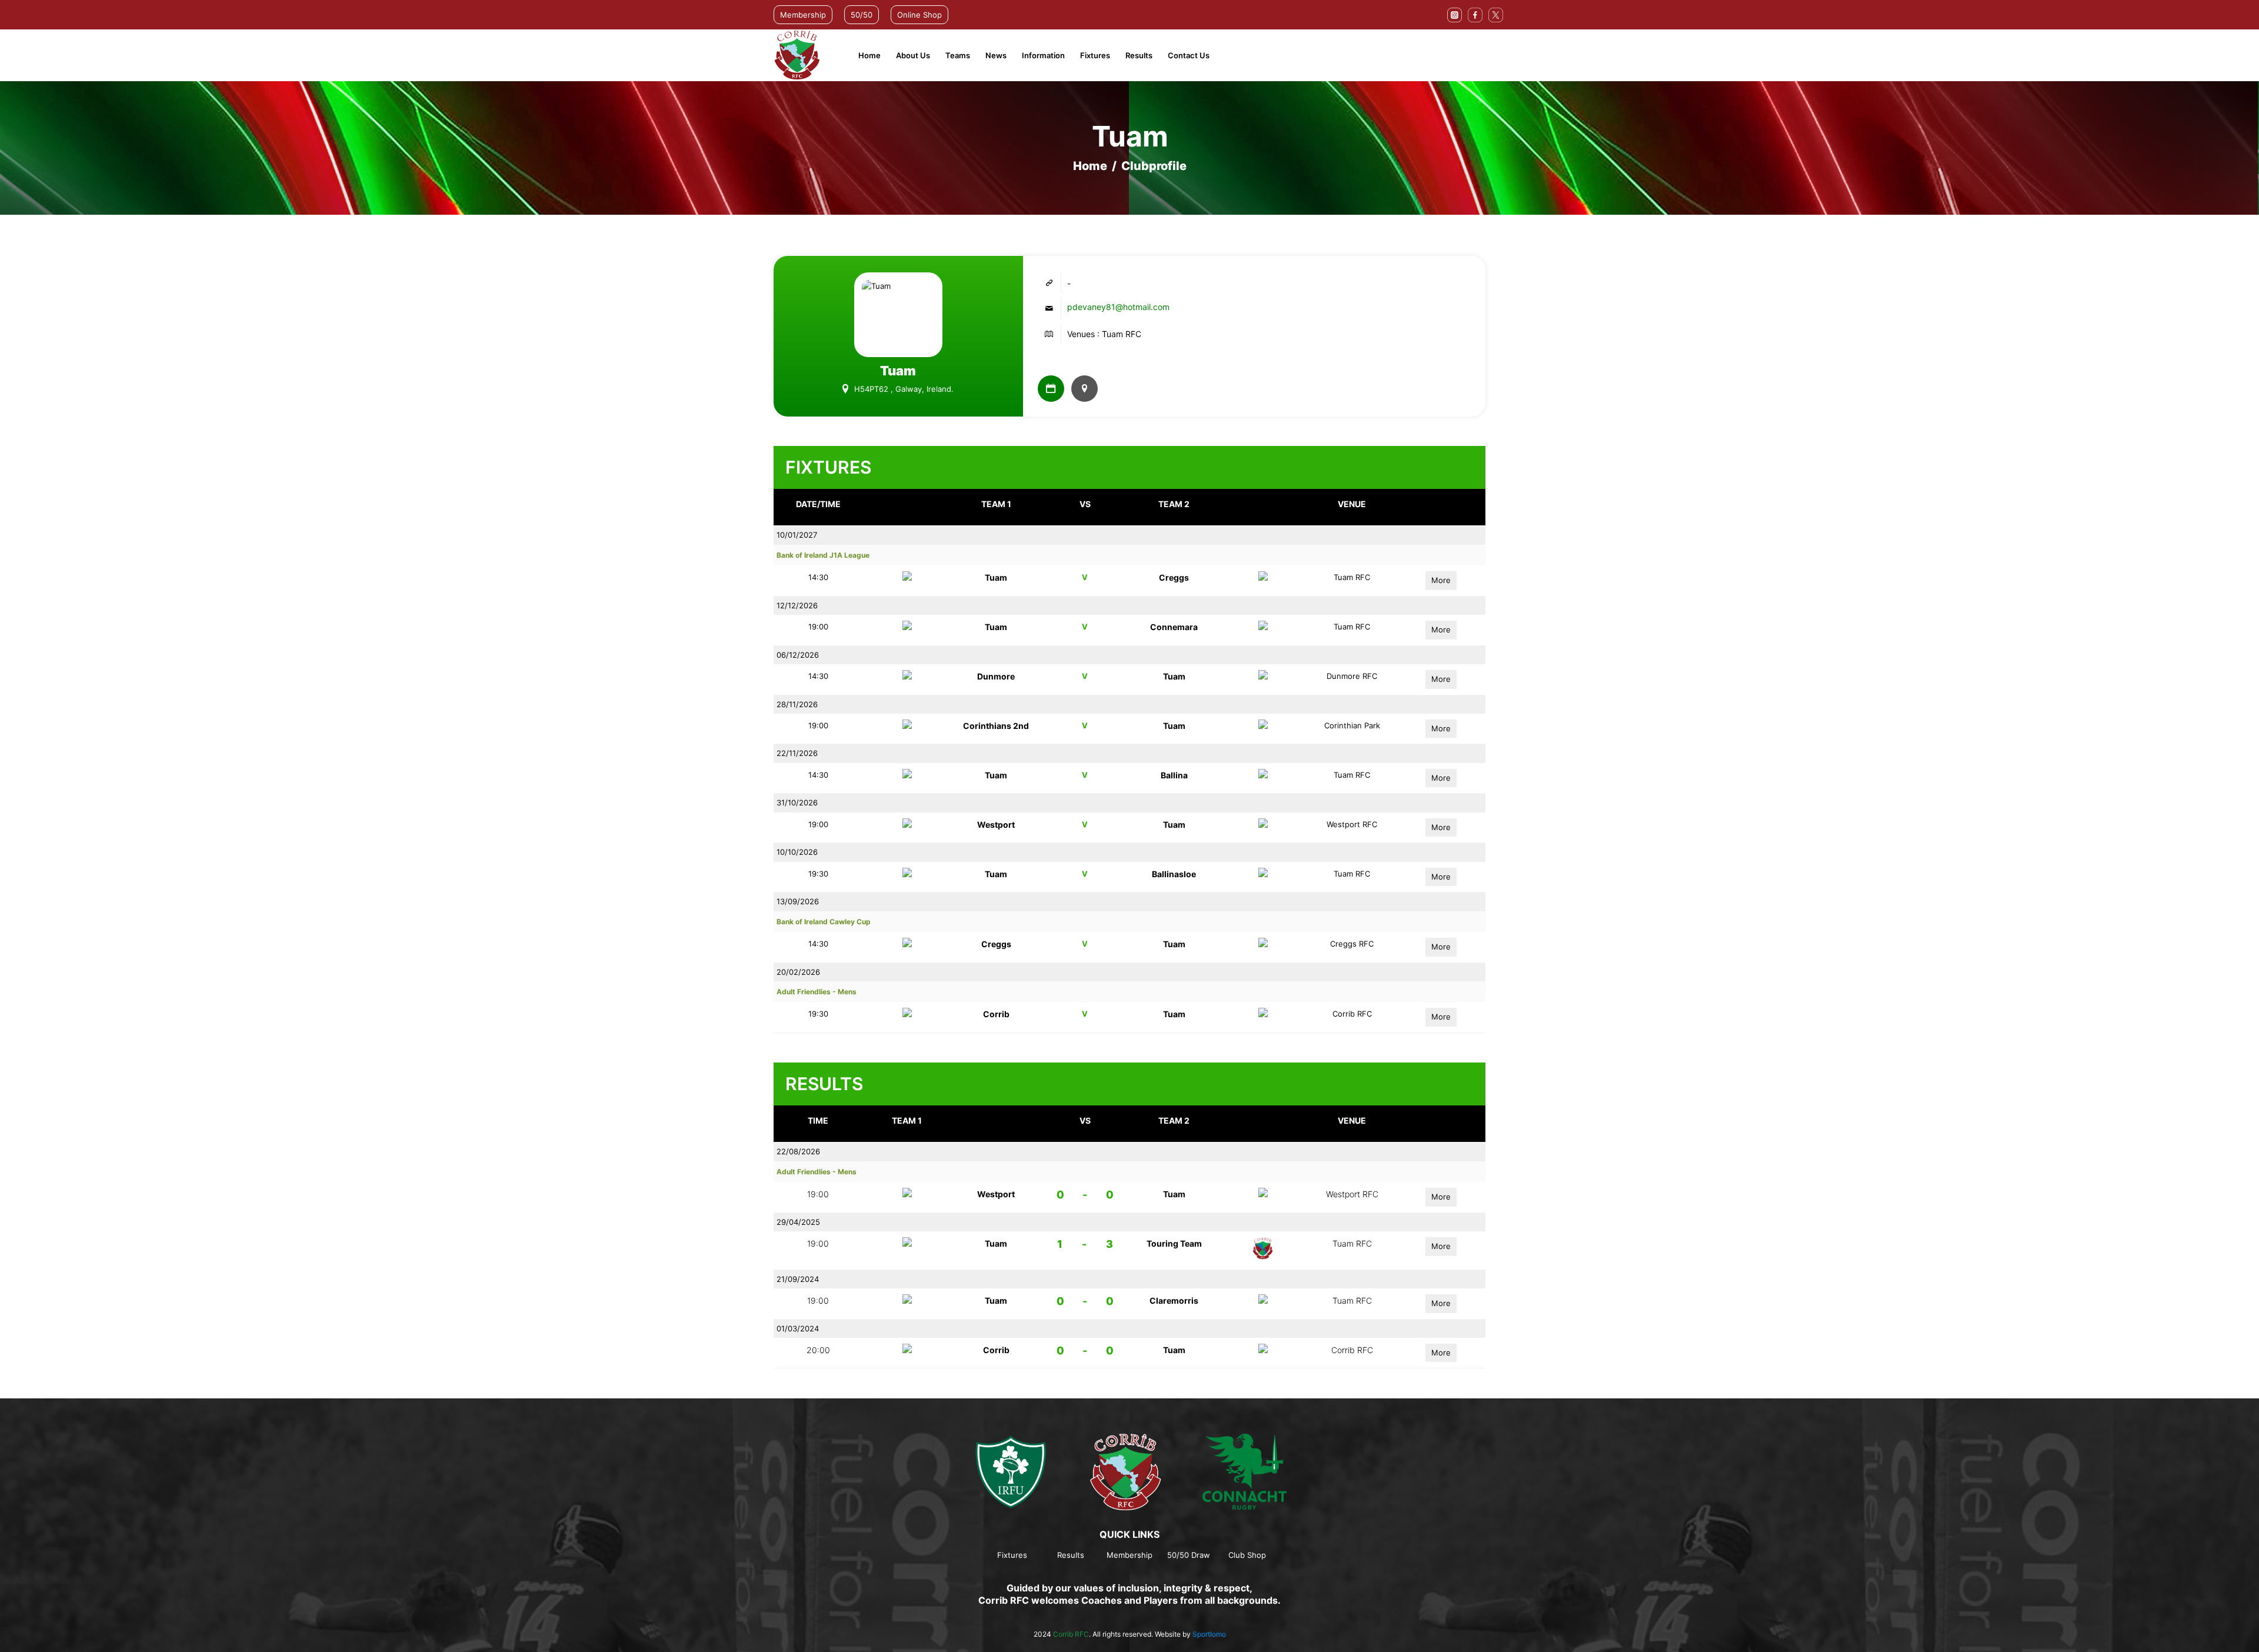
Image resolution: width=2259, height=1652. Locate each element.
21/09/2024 (798, 1279)
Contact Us (1189, 55)
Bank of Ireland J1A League (823, 555)
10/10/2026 (797, 852)
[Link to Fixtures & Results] (1051, 389)
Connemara (1174, 627)
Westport (996, 825)
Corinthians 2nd (996, 726)
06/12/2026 (798, 655)
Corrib (996, 1014)
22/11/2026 (797, 753)
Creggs (1174, 577)
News (996, 55)
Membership (803, 15)
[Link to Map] (1084, 389)
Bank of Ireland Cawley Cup (824, 922)
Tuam (996, 577)
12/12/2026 (797, 605)
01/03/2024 (798, 1328)
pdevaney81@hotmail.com (1118, 307)
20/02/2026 (798, 972)
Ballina (1174, 775)
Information (1043, 55)
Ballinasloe (1174, 874)
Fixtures (1095, 55)
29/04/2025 (798, 1222)
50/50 (862, 15)
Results (1139, 55)
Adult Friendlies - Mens (817, 992)
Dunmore (996, 676)
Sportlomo (1209, 1634)
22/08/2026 (798, 1151)
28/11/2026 (797, 704)
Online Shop (919, 15)
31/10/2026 (797, 802)
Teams (958, 55)
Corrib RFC (1071, 1634)
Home (869, 55)
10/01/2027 (797, 535)
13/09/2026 (798, 901)
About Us (913, 55)
